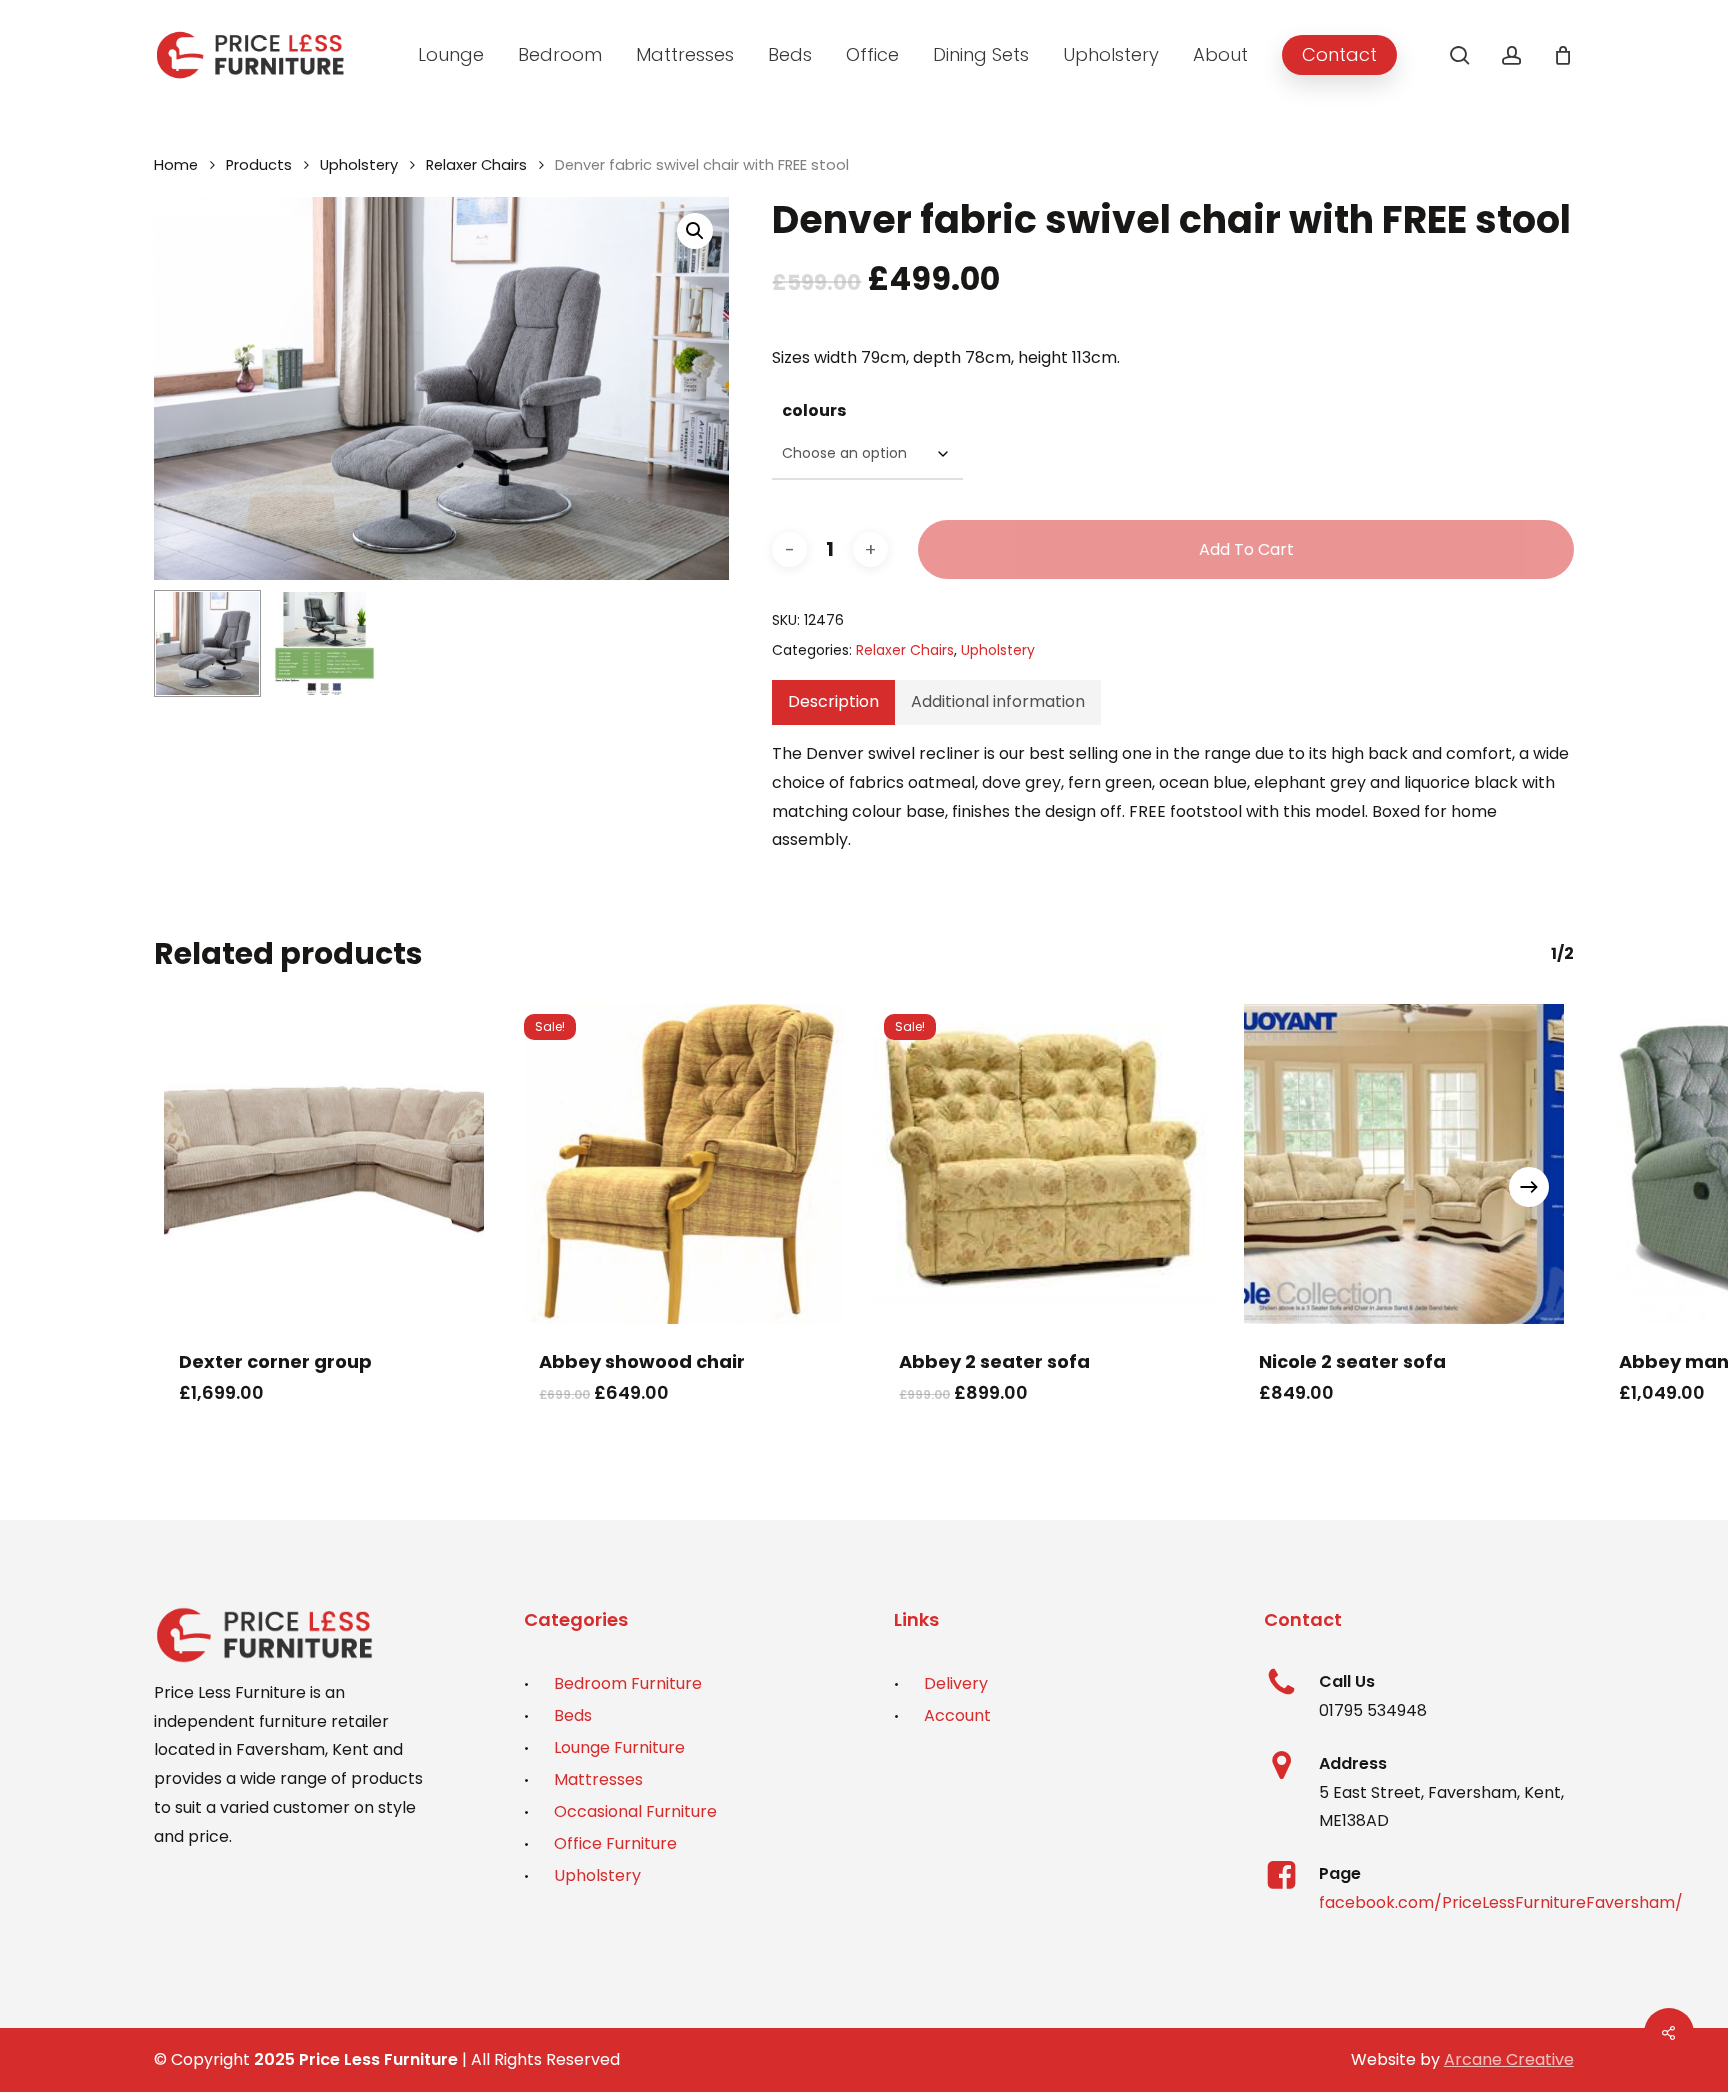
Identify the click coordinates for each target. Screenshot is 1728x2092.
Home (176, 165)
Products (259, 165)
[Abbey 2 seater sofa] (1044, 1164)
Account (957, 1715)
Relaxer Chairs (476, 165)
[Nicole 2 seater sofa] (1404, 1164)
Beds (573, 1715)
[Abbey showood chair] (684, 1164)
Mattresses (598, 1779)
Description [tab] (833, 701)
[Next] (1529, 1187)
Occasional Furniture (635, 1811)
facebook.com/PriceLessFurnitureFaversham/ (1501, 1902)
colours (814, 410)
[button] (695, 231)
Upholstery (359, 165)
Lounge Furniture (619, 1747)
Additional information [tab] (998, 701)
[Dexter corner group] (324, 1164)
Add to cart (1246, 549)
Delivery (956, 1683)
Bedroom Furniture (628, 1683)
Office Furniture (615, 1843)
